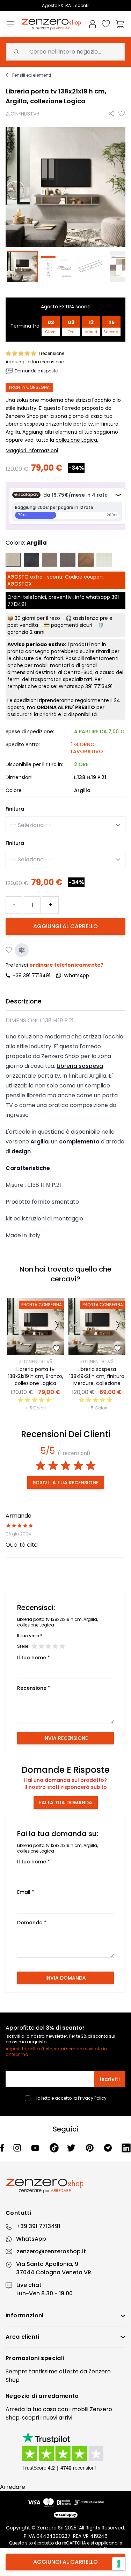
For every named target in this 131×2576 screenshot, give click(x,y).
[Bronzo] (50, 560)
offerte (69, 2371)
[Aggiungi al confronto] (22, 950)
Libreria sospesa (80, 1066)
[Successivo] (57, 1326)
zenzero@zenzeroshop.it (51, 2251)
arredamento (59, 2396)
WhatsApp (31, 2239)
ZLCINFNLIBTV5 (36, 1361)
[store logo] (51, 24)
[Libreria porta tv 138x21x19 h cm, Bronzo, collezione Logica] (36, 1326)
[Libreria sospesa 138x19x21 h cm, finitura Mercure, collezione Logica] (97, 1326)
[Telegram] (109, 2148)
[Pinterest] (90, 2148)
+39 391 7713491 (31, 975)
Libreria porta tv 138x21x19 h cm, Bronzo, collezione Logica (36, 1376)
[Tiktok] (54, 2148)
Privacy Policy (92, 2098)
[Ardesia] (31, 560)
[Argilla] (13, 560)
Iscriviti (110, 2079)
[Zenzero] (65, 2186)
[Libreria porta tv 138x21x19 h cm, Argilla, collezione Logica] (57, 267)
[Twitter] (72, 2148)
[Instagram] (18, 2148)
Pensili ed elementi (32, 75)
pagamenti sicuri (72, 625)
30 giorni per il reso (37, 618)
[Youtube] (36, 2148)
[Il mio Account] (93, 24)
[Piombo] (68, 560)
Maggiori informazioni (32, 450)
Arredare (13, 2487)
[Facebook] (2, 2148)
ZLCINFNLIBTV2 (97, 1361)
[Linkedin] (126, 2148)
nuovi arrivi (58, 2418)
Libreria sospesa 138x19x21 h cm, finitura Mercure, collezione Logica (97, 1380)
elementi (66, 432)
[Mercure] (86, 560)
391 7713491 (99, 686)
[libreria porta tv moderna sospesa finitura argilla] (23, 267)
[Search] (16, 52)
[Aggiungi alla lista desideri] (122, 114)
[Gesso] (104, 560)
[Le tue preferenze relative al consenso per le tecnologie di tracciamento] (119, 2564)
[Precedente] (14, 1326)
